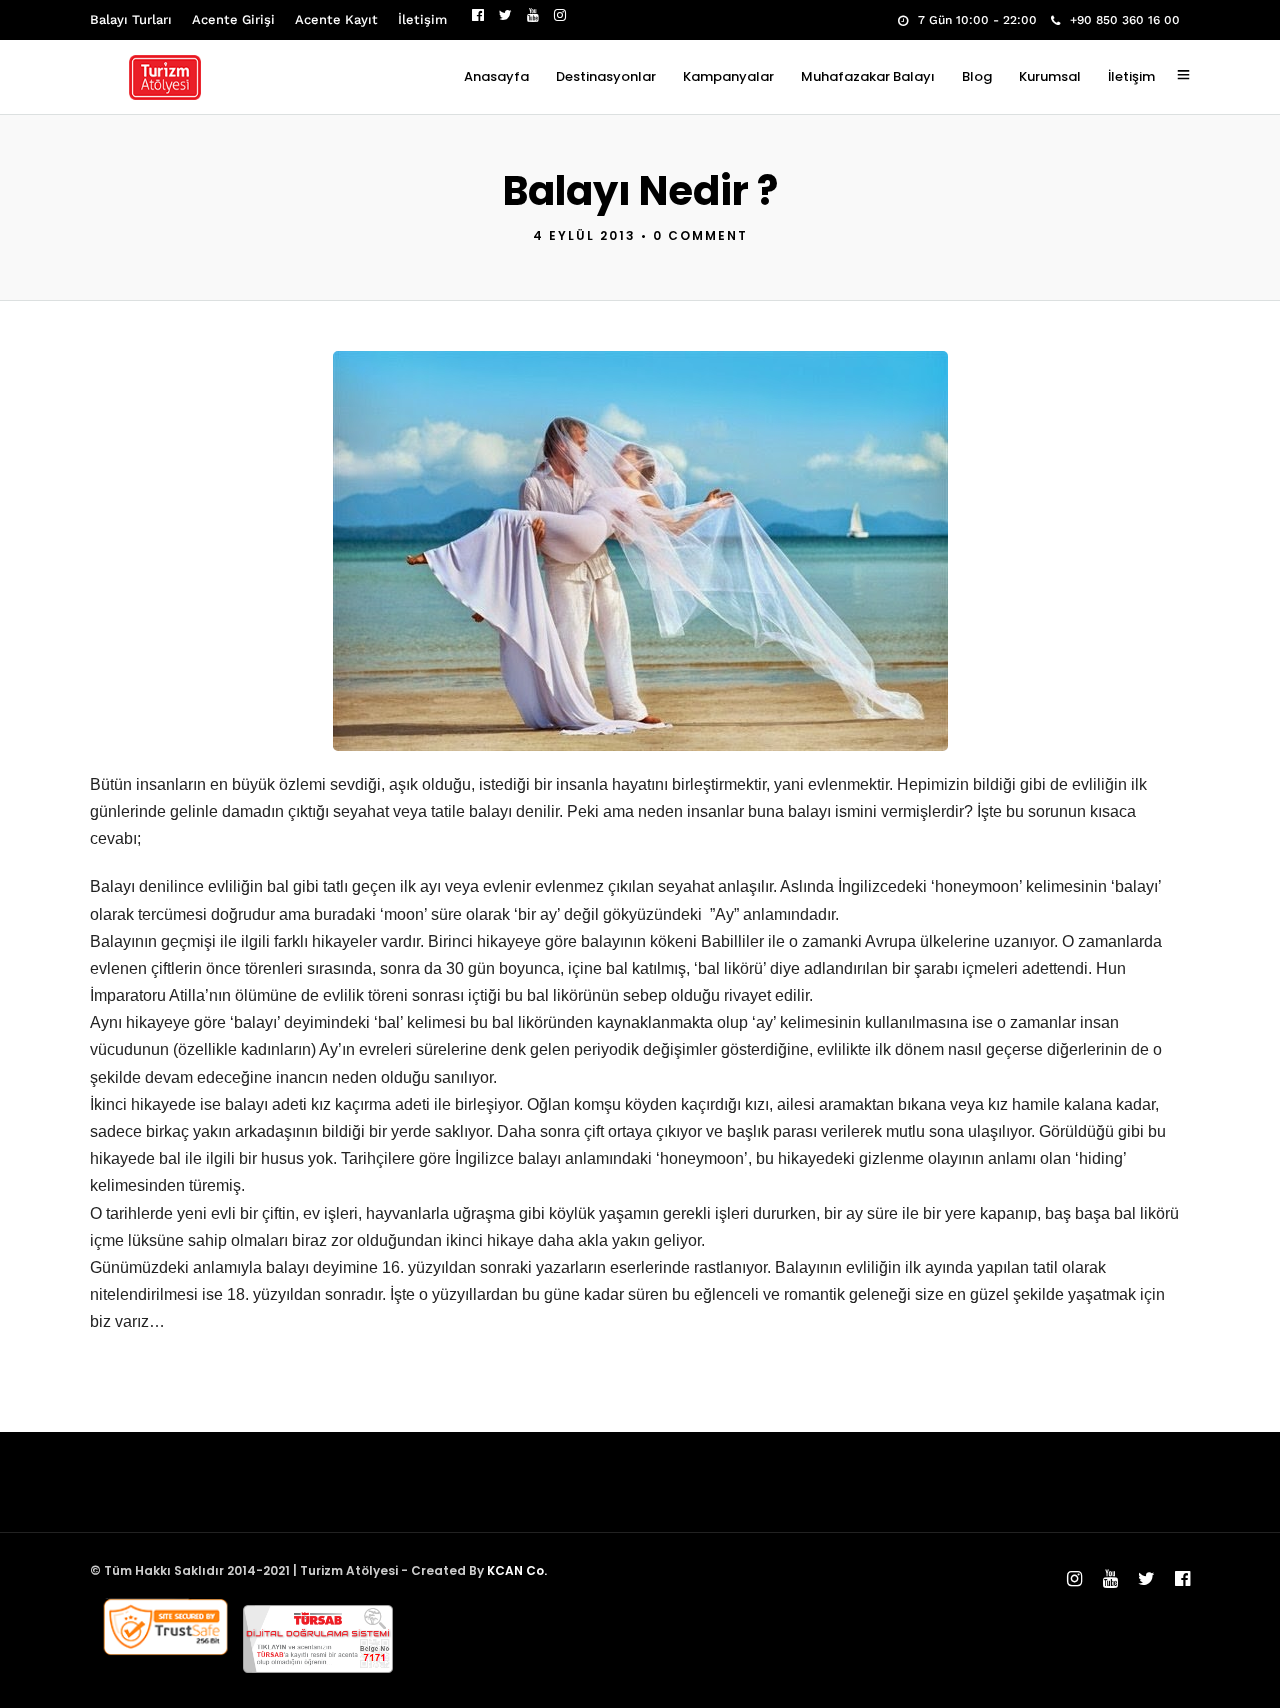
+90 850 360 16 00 (1125, 20)
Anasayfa (496, 76)
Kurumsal (1050, 76)
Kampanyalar (728, 76)
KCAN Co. (517, 1570)
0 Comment (700, 235)
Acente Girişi (233, 19)
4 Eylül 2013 (584, 235)
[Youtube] (533, 15)
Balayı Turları (131, 19)
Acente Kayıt (336, 19)
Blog (977, 76)
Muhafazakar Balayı (868, 76)
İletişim (422, 19)
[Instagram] (560, 15)
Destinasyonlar (606, 76)
